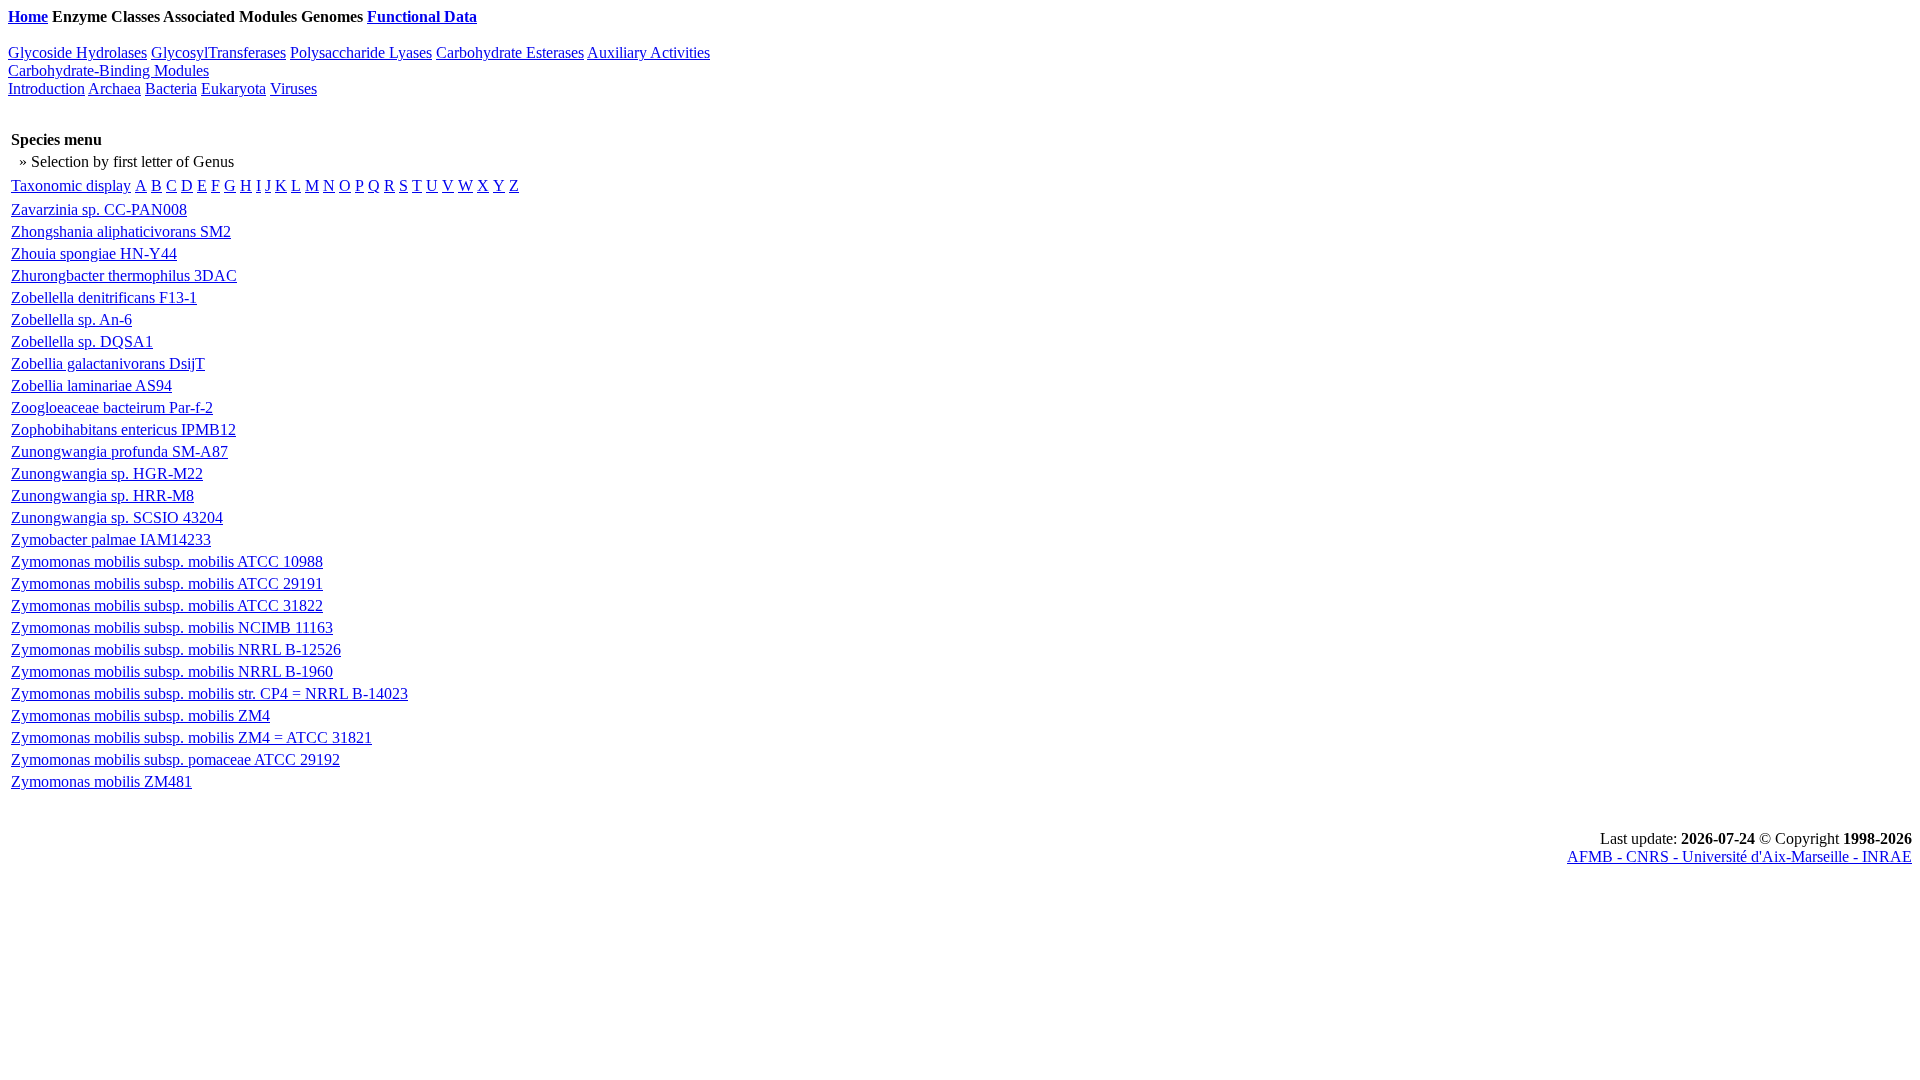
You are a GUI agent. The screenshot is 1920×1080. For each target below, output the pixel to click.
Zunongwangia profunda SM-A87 (119, 451)
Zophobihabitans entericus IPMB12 (123, 429)
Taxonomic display (71, 185)
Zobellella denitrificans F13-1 (104, 297)
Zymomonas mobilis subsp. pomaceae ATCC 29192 (175, 759)
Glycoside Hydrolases (77, 52)
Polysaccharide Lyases (361, 52)
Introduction (46, 88)
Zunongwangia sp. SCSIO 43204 (117, 517)
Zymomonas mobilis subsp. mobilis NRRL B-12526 (176, 649)
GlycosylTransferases (218, 52)
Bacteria (171, 88)
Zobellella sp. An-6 (71, 319)
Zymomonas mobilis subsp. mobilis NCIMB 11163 (172, 627)
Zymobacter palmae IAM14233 (111, 539)
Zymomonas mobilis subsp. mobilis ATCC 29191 (167, 583)
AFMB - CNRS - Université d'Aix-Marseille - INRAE (1739, 856)
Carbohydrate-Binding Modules (108, 70)
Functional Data (422, 16)
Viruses (293, 88)
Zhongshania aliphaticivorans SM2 (121, 231)
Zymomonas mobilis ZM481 (101, 781)
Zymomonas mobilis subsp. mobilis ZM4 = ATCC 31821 (191, 737)
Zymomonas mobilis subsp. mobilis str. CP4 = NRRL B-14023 (209, 693)
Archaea (114, 88)
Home (28, 16)
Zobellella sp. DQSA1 (82, 341)
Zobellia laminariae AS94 (91, 385)
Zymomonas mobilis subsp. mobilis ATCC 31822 (167, 605)
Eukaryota (233, 88)
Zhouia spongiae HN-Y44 (94, 253)
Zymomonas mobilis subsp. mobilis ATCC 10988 (167, 561)
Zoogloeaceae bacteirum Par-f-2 (112, 407)
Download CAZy (539, 16)
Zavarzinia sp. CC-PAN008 (99, 209)
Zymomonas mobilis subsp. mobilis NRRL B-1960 (172, 671)
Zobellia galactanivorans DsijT (108, 363)
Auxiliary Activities (648, 52)
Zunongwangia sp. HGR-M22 (107, 473)
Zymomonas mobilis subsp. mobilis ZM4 (140, 715)
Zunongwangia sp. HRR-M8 (102, 495)
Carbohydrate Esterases (510, 52)
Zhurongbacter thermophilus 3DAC (124, 275)
